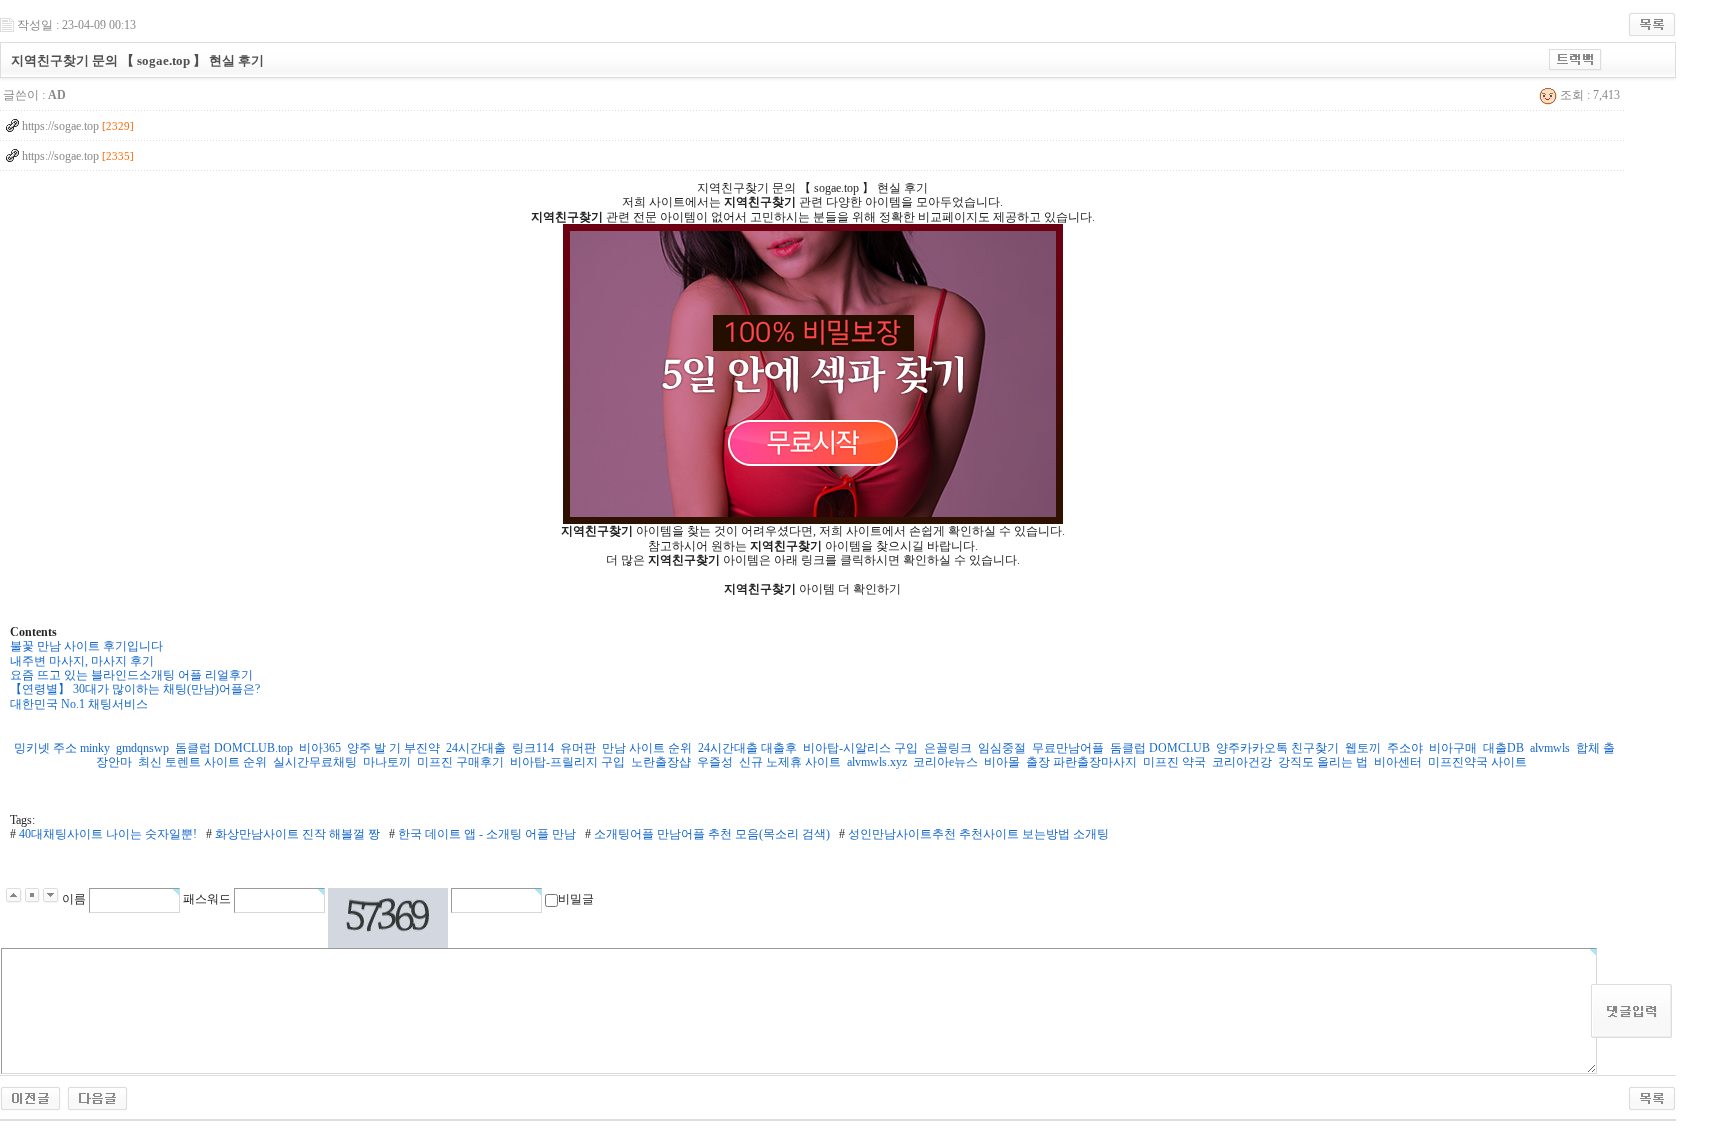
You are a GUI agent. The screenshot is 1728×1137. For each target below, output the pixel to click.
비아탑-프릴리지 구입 (567, 762)
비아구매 (1453, 748)
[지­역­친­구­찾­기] (813, 374)
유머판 (578, 748)
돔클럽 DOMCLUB (1160, 748)
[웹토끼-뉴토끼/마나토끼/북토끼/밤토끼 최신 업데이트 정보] (97, 1093)
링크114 (533, 748)
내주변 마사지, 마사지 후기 (82, 661)
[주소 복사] (1575, 56)
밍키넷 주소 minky (62, 748)
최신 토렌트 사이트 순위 (202, 762)
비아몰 (1002, 762)
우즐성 (715, 762)
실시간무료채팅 (315, 762)
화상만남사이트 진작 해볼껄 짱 (296, 834)
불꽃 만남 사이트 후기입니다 (86, 646)
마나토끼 (387, 762)
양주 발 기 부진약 (393, 748)
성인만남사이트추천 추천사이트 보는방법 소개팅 (977, 834)
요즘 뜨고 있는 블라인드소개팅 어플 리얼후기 (131, 675)
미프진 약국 (1174, 762)
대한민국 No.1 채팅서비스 (79, 704)
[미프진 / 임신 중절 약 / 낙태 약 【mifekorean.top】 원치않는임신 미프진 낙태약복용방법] (30, 1093)
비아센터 (1398, 762)
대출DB (1503, 748)
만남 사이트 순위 (647, 748)
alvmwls (1550, 748)
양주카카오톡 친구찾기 (1277, 748)
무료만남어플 (1068, 748)
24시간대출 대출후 (747, 748)
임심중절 (1002, 748)
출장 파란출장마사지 (1081, 762)
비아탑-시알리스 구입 (860, 748)
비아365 (320, 748)
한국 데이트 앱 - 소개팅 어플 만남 (485, 834)
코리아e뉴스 (945, 762)
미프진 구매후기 (460, 762)
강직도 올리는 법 (1323, 762)
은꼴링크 (948, 748)
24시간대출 (476, 748)
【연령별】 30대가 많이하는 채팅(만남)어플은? (135, 689)
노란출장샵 (661, 762)
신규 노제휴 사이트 (790, 762)
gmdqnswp (142, 748)
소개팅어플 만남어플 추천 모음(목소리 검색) (710, 834)
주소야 (1405, 748)
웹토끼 (1363, 748)
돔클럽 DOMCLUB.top (234, 748)
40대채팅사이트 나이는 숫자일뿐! (106, 834)
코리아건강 (1242, 762)
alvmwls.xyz (877, 762)
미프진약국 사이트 (1477, 762)
